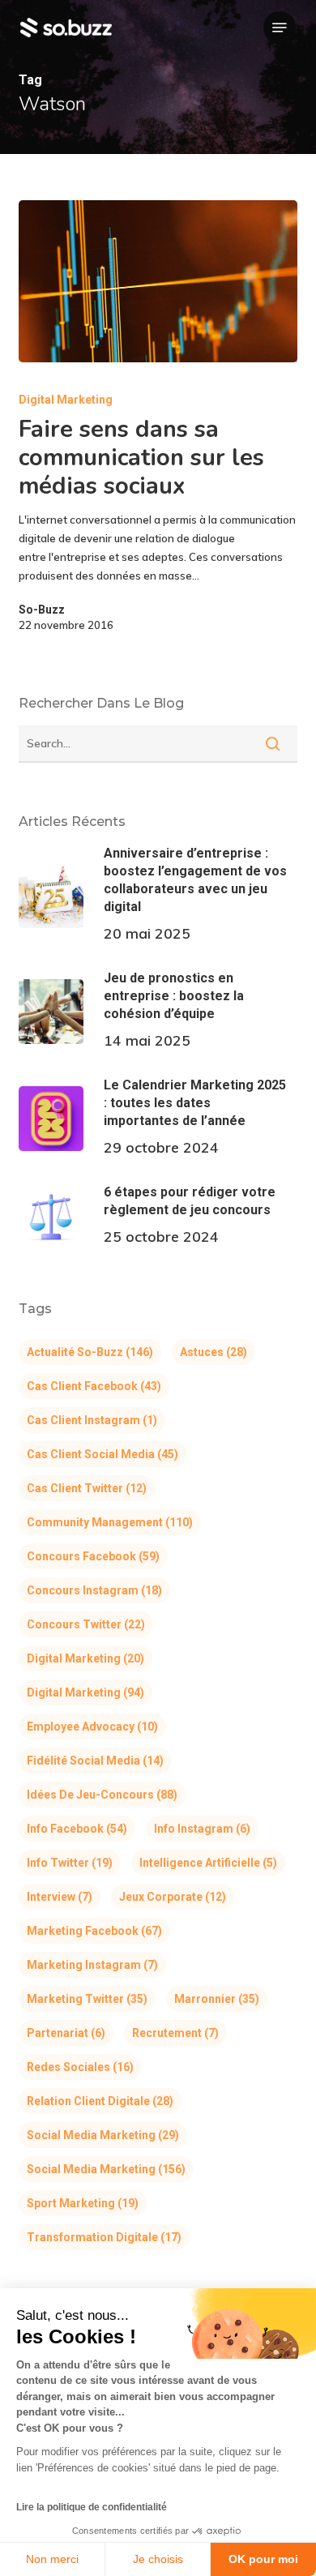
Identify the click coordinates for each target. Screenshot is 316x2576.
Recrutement (175, 2033)
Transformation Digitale (104, 2237)
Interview (60, 1897)
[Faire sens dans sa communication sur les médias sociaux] (158, 281)
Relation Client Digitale (100, 2101)
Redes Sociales (80, 2067)
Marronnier (217, 1999)
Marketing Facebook (94, 1931)
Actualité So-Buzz (90, 1352)
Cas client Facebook (94, 1386)
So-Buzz (42, 610)
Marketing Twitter (87, 1999)
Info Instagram (202, 1829)
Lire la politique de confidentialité (92, 2507)
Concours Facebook (93, 1556)
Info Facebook (77, 1829)
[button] (280, 28)
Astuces (214, 1352)
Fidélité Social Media (95, 1761)
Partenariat (66, 2033)
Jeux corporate (173, 1897)
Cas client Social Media (102, 1454)
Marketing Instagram (92, 1965)
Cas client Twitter (87, 1488)
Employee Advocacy (92, 1727)
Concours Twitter (86, 1624)
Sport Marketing (83, 2203)
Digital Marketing (66, 400)
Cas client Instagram (92, 1420)
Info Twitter (70, 1863)
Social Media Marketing (103, 2135)
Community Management (110, 1522)
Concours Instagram (94, 1590)
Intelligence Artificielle (208, 1863)
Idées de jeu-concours (102, 1795)
